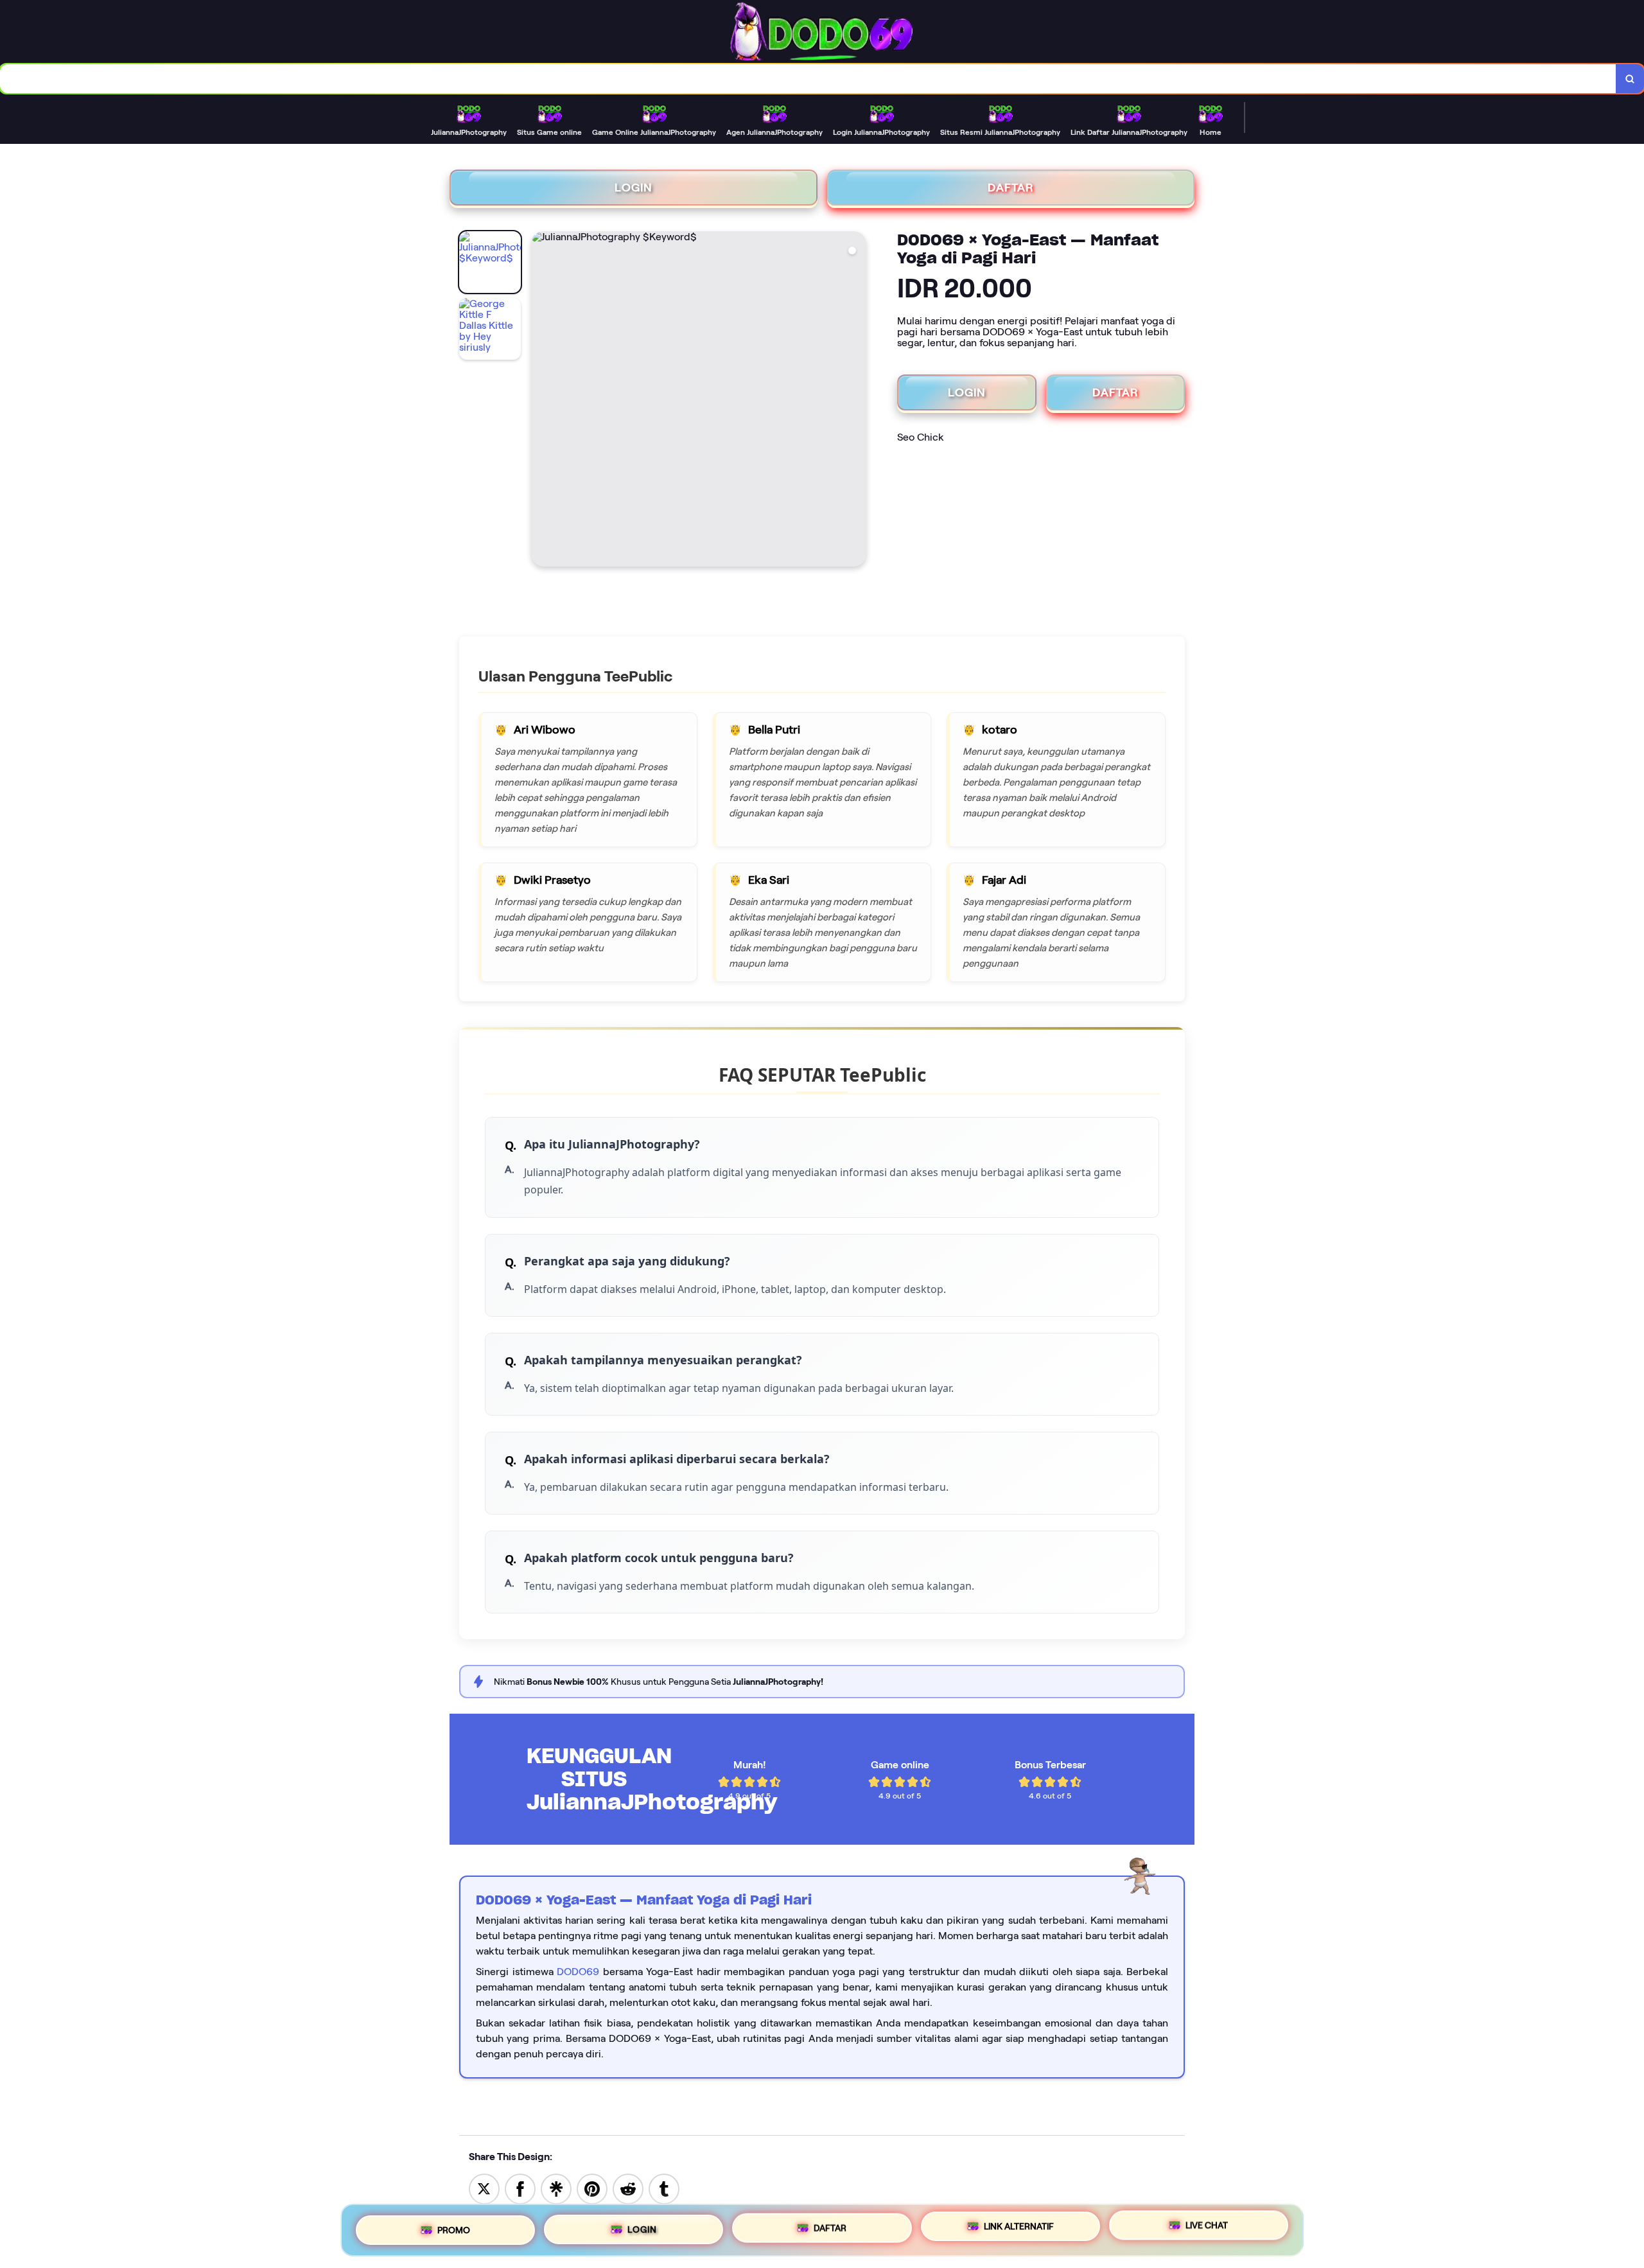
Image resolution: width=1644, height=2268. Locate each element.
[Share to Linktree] (556, 2188)
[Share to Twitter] (484, 2188)
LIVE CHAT (1207, 2229)
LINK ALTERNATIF (1019, 2227)
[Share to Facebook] (520, 2188)
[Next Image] (856, 401)
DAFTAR (1011, 188)
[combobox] (808, 79)
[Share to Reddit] (628, 2188)
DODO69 (578, 1972)
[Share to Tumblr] (664, 2188)
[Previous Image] (541, 401)
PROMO (454, 2226)
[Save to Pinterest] (592, 2188)
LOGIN (634, 188)
